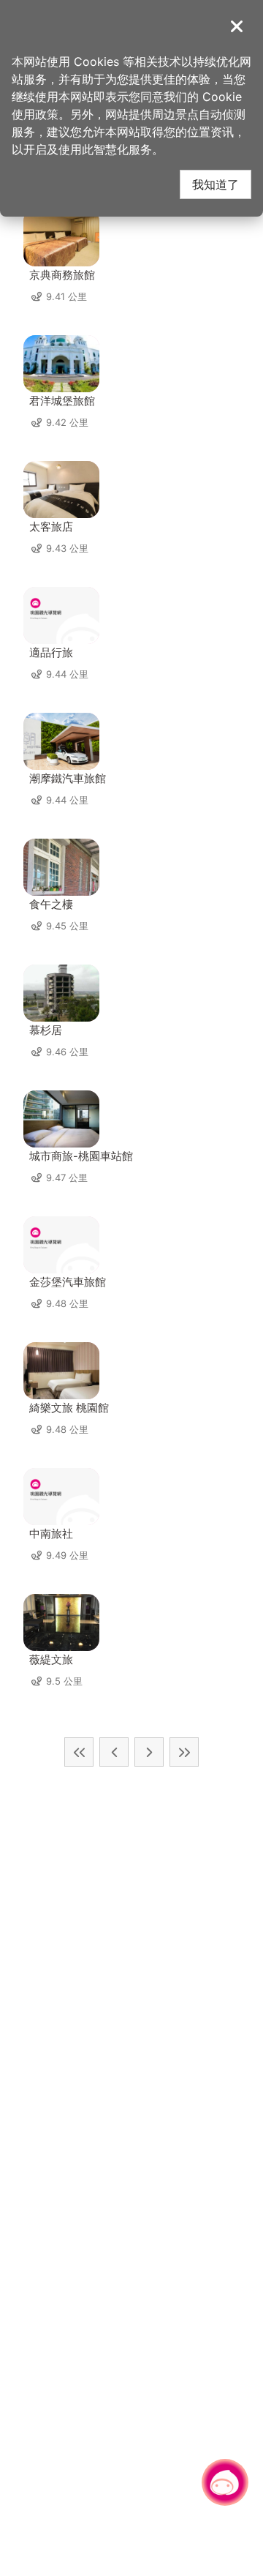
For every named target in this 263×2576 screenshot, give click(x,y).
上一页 (114, 1752)
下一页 (149, 1752)
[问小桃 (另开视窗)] (225, 2482)
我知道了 (216, 184)
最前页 (79, 1752)
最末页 (184, 1752)
